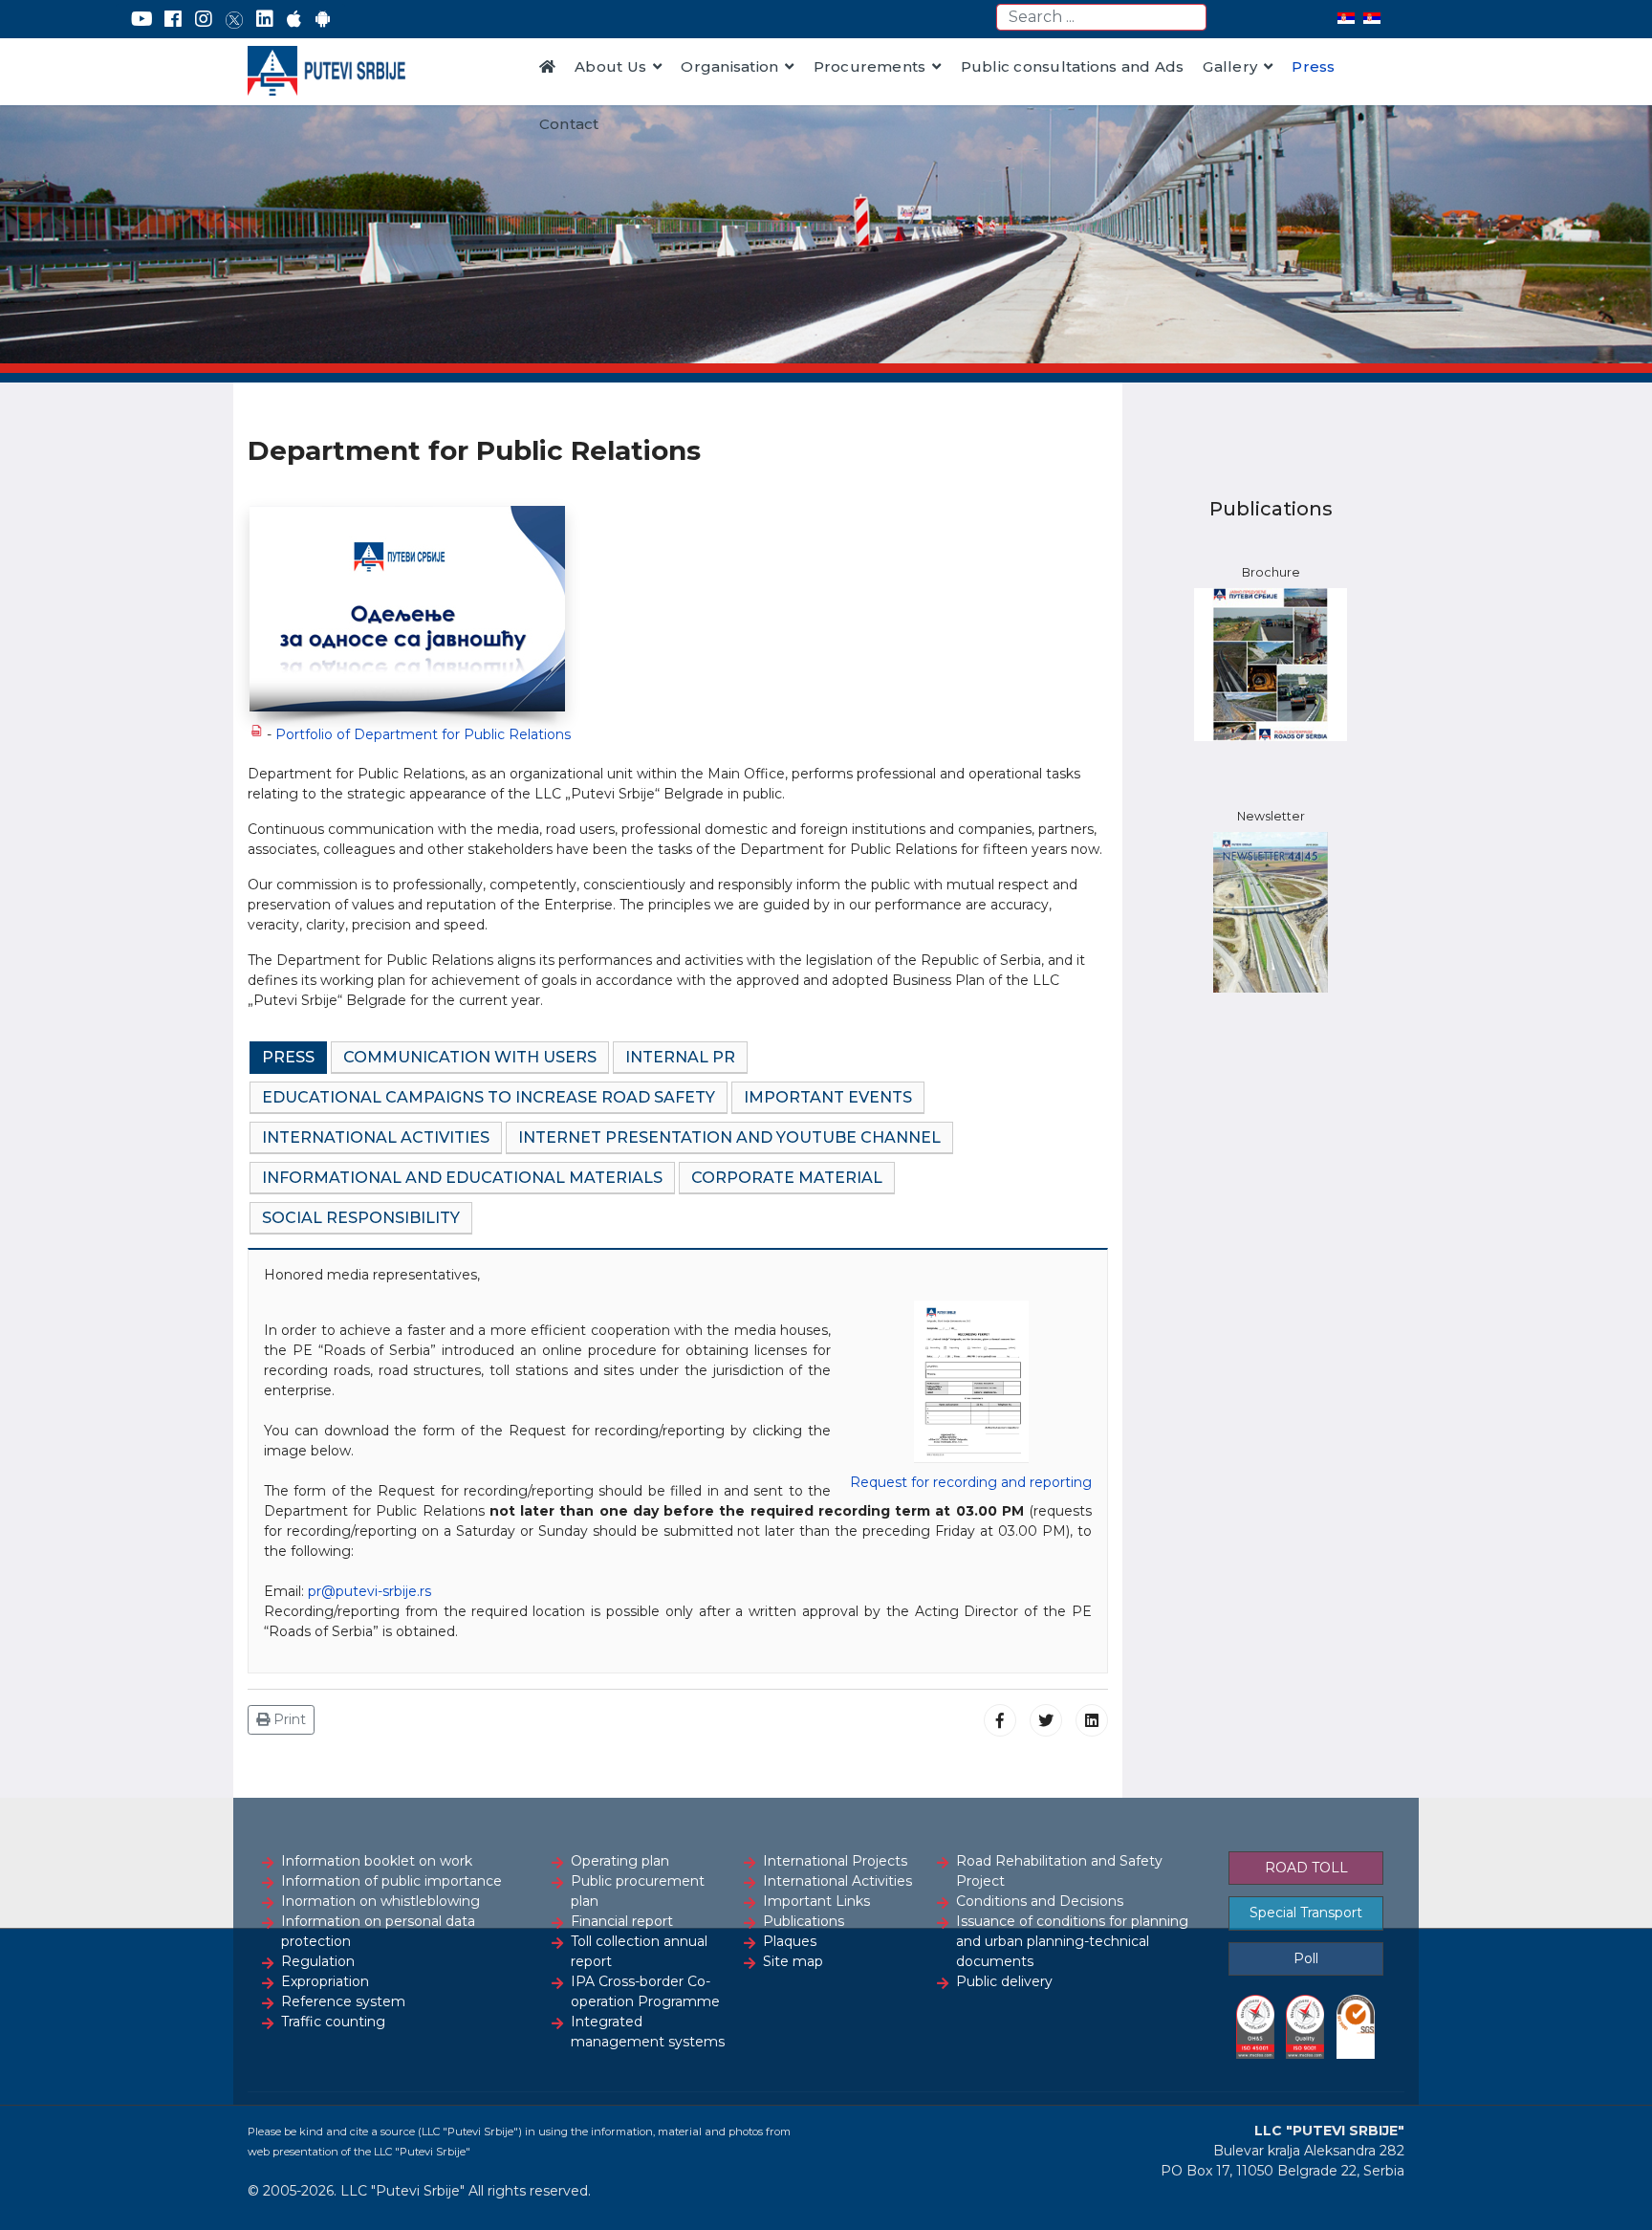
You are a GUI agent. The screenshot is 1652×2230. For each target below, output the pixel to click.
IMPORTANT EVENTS (828, 1097)
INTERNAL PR (680, 1057)
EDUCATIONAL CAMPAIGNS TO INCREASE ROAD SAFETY (489, 1097)
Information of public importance (391, 1881)
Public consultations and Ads (1073, 66)
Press (1313, 66)
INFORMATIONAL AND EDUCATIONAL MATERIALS (462, 1178)
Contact (569, 124)
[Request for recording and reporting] (971, 1382)
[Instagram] (204, 19)
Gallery (1230, 66)
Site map (793, 1961)
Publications (804, 1921)
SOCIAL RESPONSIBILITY (361, 1218)
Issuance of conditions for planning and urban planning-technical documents (1072, 1941)
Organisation (729, 66)
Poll (1306, 1958)
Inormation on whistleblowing (380, 1901)
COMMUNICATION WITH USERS (470, 1057)
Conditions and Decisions (1040, 1901)
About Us (610, 66)
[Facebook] (173, 19)
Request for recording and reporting (971, 1482)
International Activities (837, 1881)
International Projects (835, 1861)
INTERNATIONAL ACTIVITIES (376, 1137)
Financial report (622, 1921)
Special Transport (1306, 1913)
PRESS (288, 1057)
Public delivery (1004, 1981)
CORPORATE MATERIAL (787, 1178)
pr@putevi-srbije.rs (370, 1591)
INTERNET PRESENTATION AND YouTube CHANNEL (729, 1137)
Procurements (870, 66)
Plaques (790, 1941)
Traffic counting (333, 2022)
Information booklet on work (377, 1861)
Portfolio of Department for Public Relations (423, 734)
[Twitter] (234, 19)
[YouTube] (142, 19)
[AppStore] (294, 19)
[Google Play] (323, 19)
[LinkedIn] (265, 19)
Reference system (343, 2001)
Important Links (816, 1901)
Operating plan (620, 1861)
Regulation (318, 1961)
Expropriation (325, 1981)
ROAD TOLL (1306, 1868)
